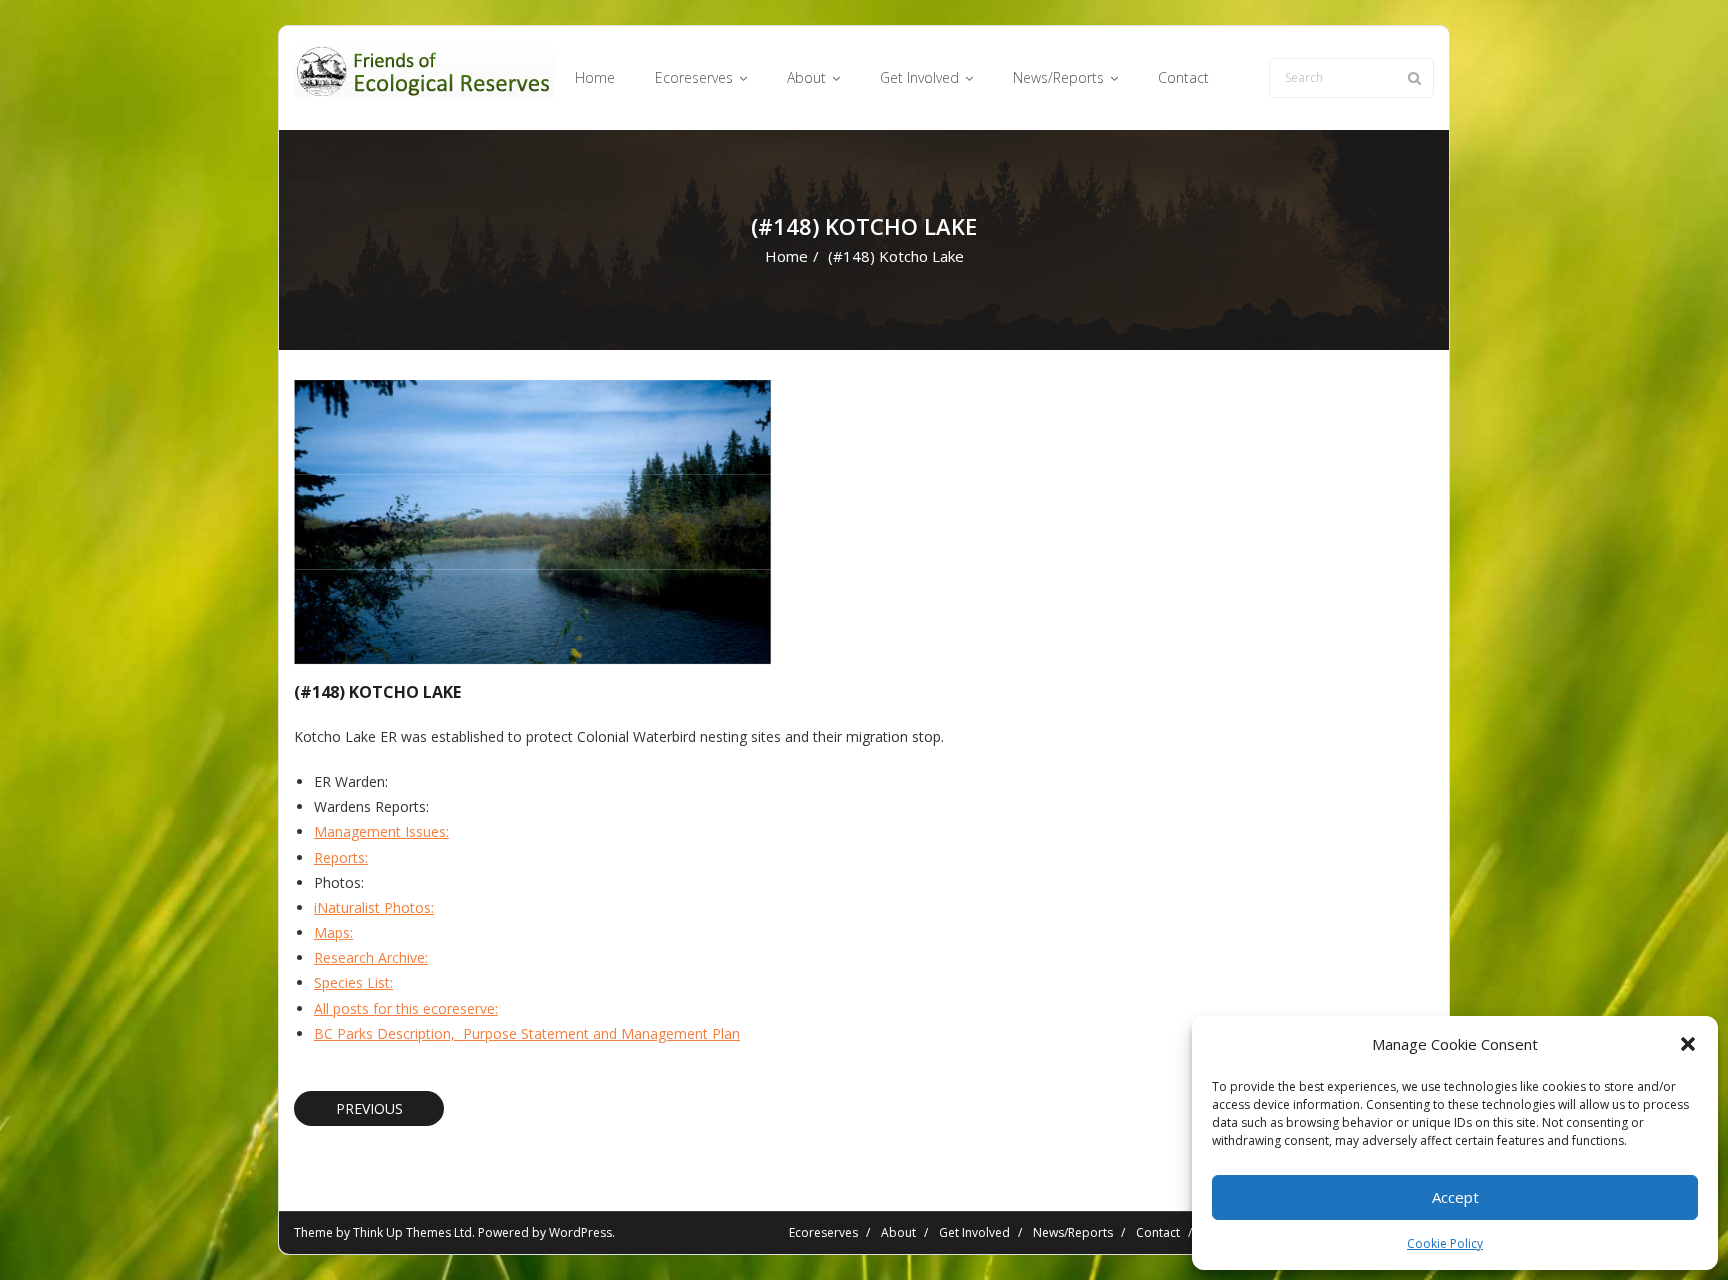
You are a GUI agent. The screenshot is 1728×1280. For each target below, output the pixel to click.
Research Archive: (371, 957)
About (898, 1232)
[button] (1688, 1044)
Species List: (353, 982)
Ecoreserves (823, 1232)
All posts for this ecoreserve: (406, 1008)
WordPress (580, 1232)
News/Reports (1073, 1232)
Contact (1158, 1232)
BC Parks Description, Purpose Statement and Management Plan (527, 1033)
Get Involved (974, 1232)
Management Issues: (381, 831)
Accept (1455, 1197)
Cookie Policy (1445, 1243)
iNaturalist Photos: (374, 907)
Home (786, 256)
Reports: (341, 857)
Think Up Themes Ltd (412, 1232)
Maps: (333, 932)
